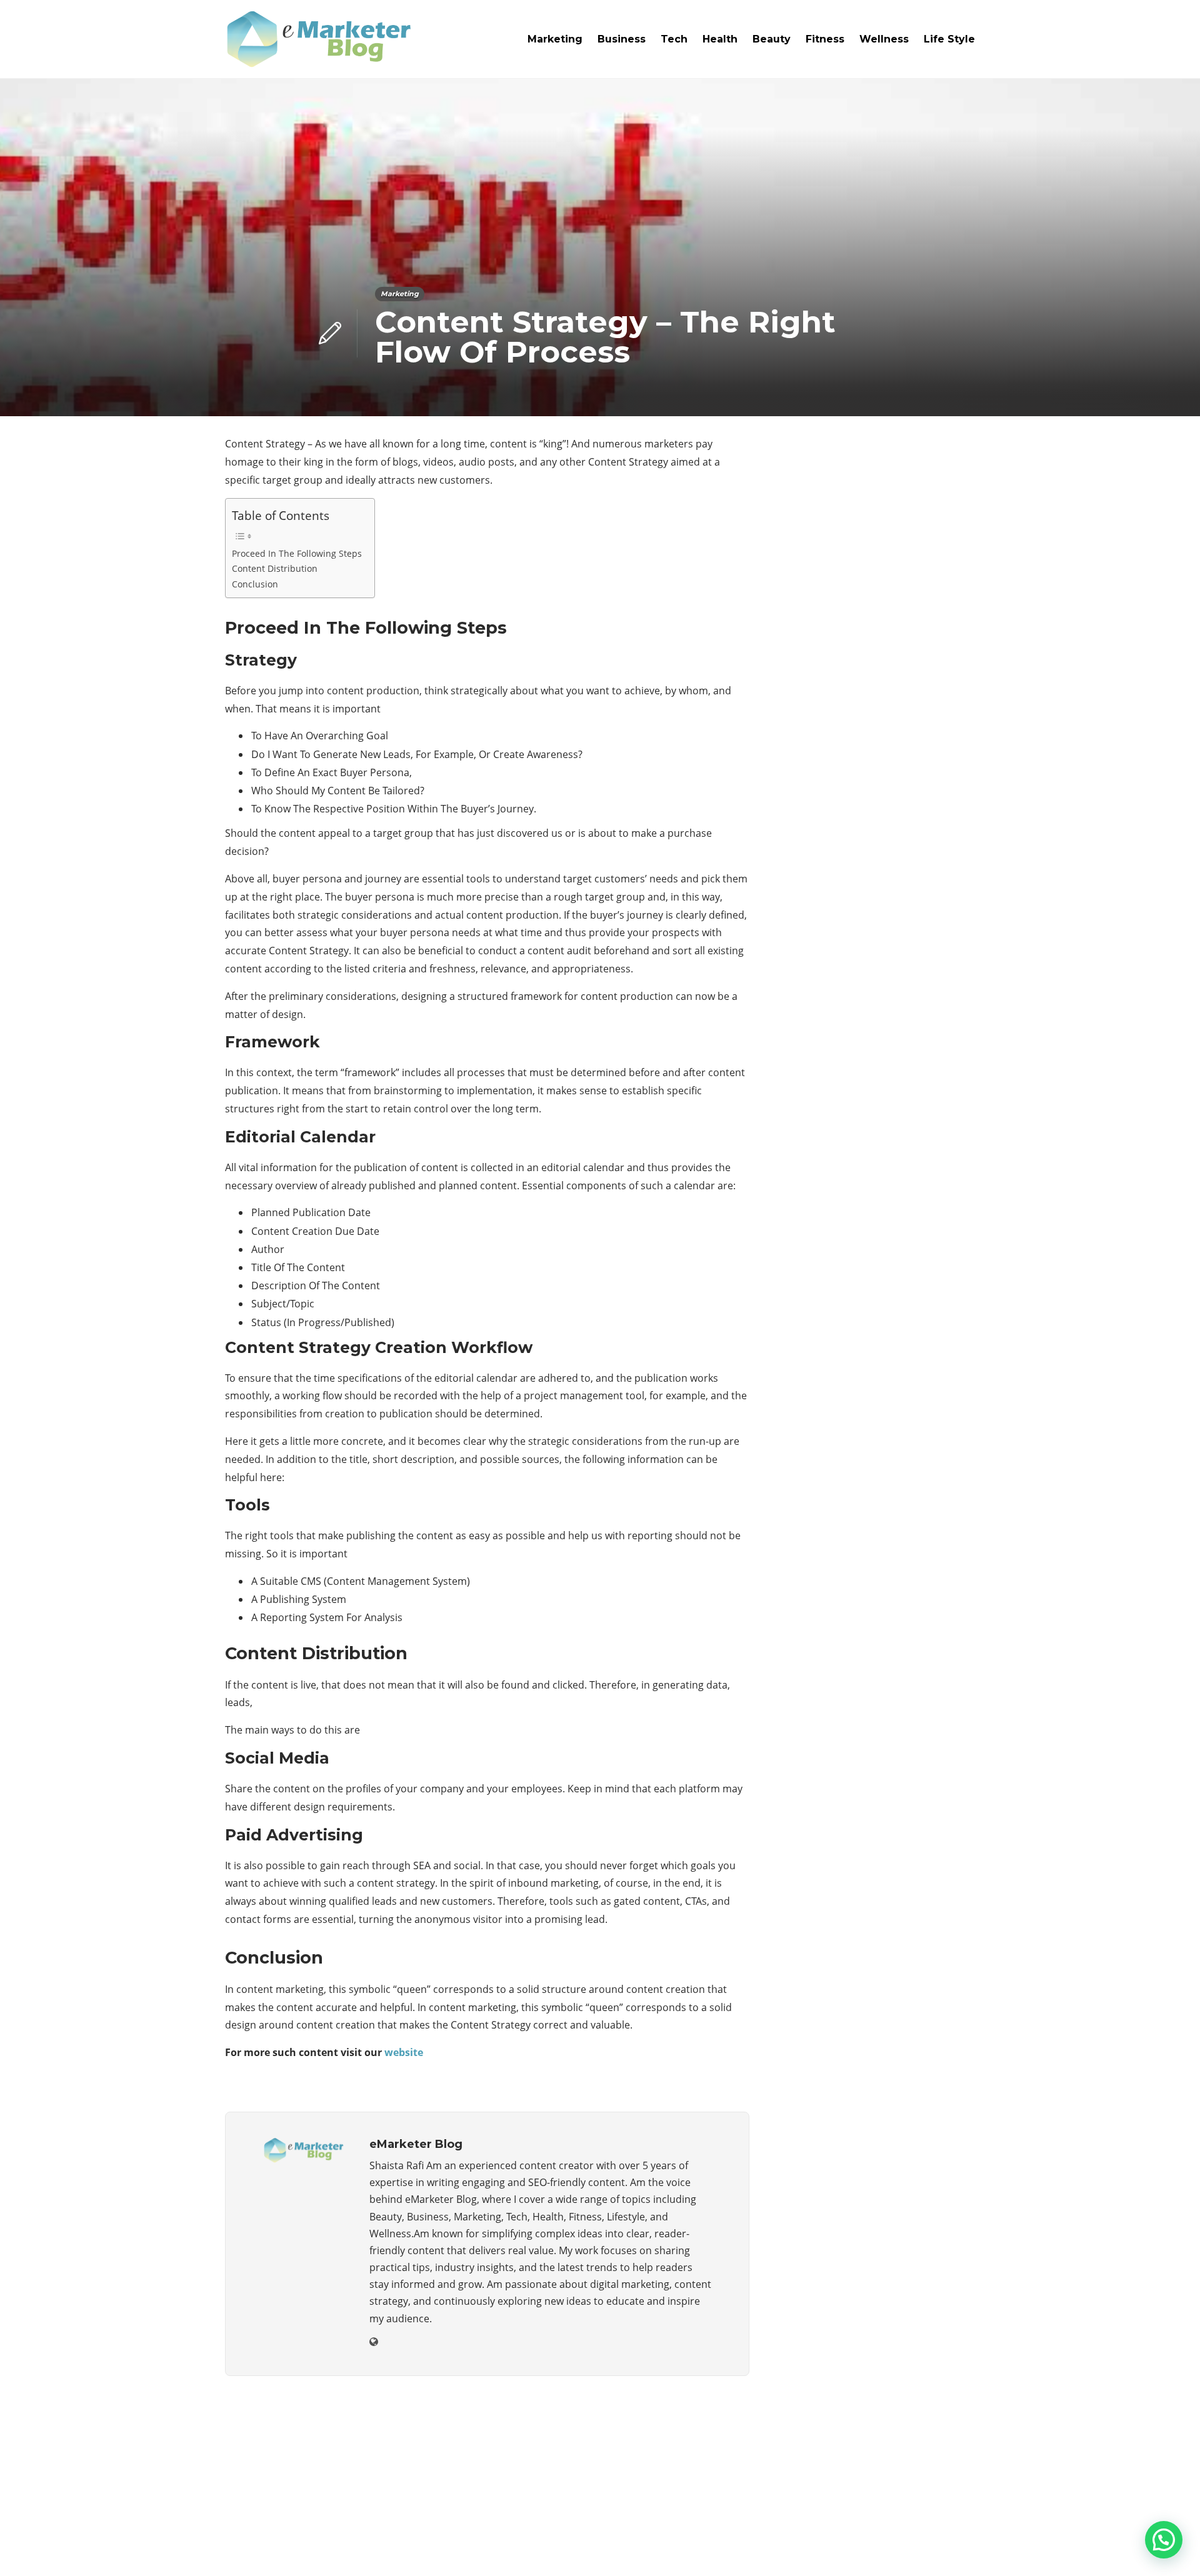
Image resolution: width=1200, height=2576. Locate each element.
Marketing (555, 39)
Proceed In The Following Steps (297, 553)
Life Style (949, 39)
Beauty (772, 39)
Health (720, 39)
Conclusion (255, 584)
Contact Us (945, 2548)
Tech (674, 39)
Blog (822, 2548)
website (404, 2052)
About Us (770, 2548)
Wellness (884, 39)
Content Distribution (275, 568)
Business (622, 39)
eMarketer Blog (948, 2529)
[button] (1164, 2540)
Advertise (875, 2548)
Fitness (825, 39)
